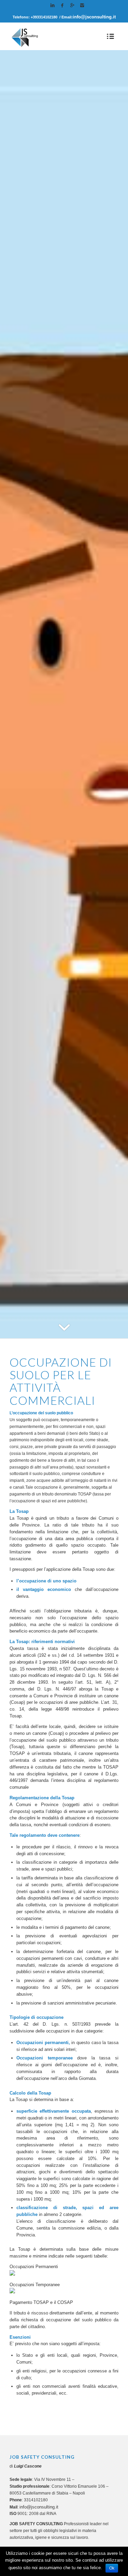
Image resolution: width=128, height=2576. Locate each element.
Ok (112, 2568)
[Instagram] (82, 5)
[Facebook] (62, 5)
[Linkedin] (53, 5)
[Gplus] (72, 5)
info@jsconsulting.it (94, 17)
